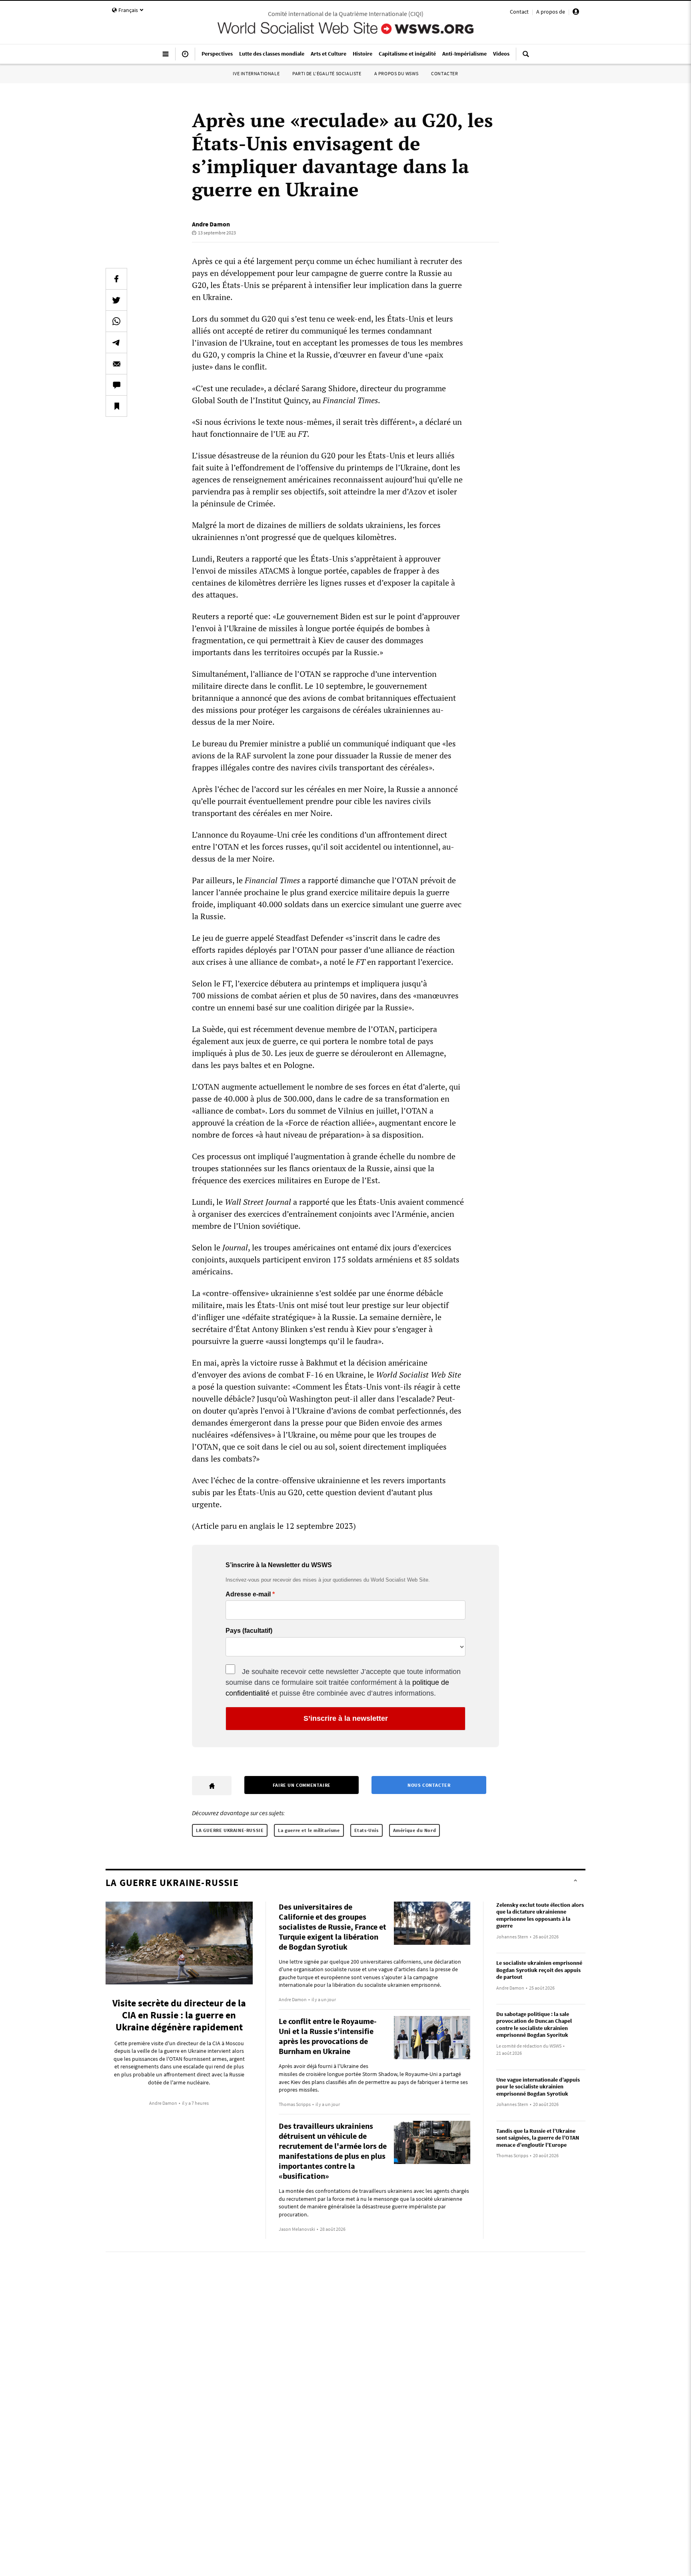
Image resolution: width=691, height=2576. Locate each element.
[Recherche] (526, 57)
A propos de (551, 12)
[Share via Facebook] (116, 279)
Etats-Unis (366, 1830)
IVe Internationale (256, 73)
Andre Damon (211, 224)
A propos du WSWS (396, 73)
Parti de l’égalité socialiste (327, 73)
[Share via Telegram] (116, 342)
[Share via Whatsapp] (116, 321)
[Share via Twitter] (116, 300)
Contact (519, 12)
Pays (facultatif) (249, 1631)
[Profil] (576, 13)
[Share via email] (116, 364)
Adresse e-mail (248, 1594)
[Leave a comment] (116, 385)
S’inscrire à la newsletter (346, 1718)
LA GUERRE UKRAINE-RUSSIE (230, 1830)
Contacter (444, 73)
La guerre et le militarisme (309, 1830)
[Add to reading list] (116, 406)
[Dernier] (185, 57)
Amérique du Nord (415, 1830)
